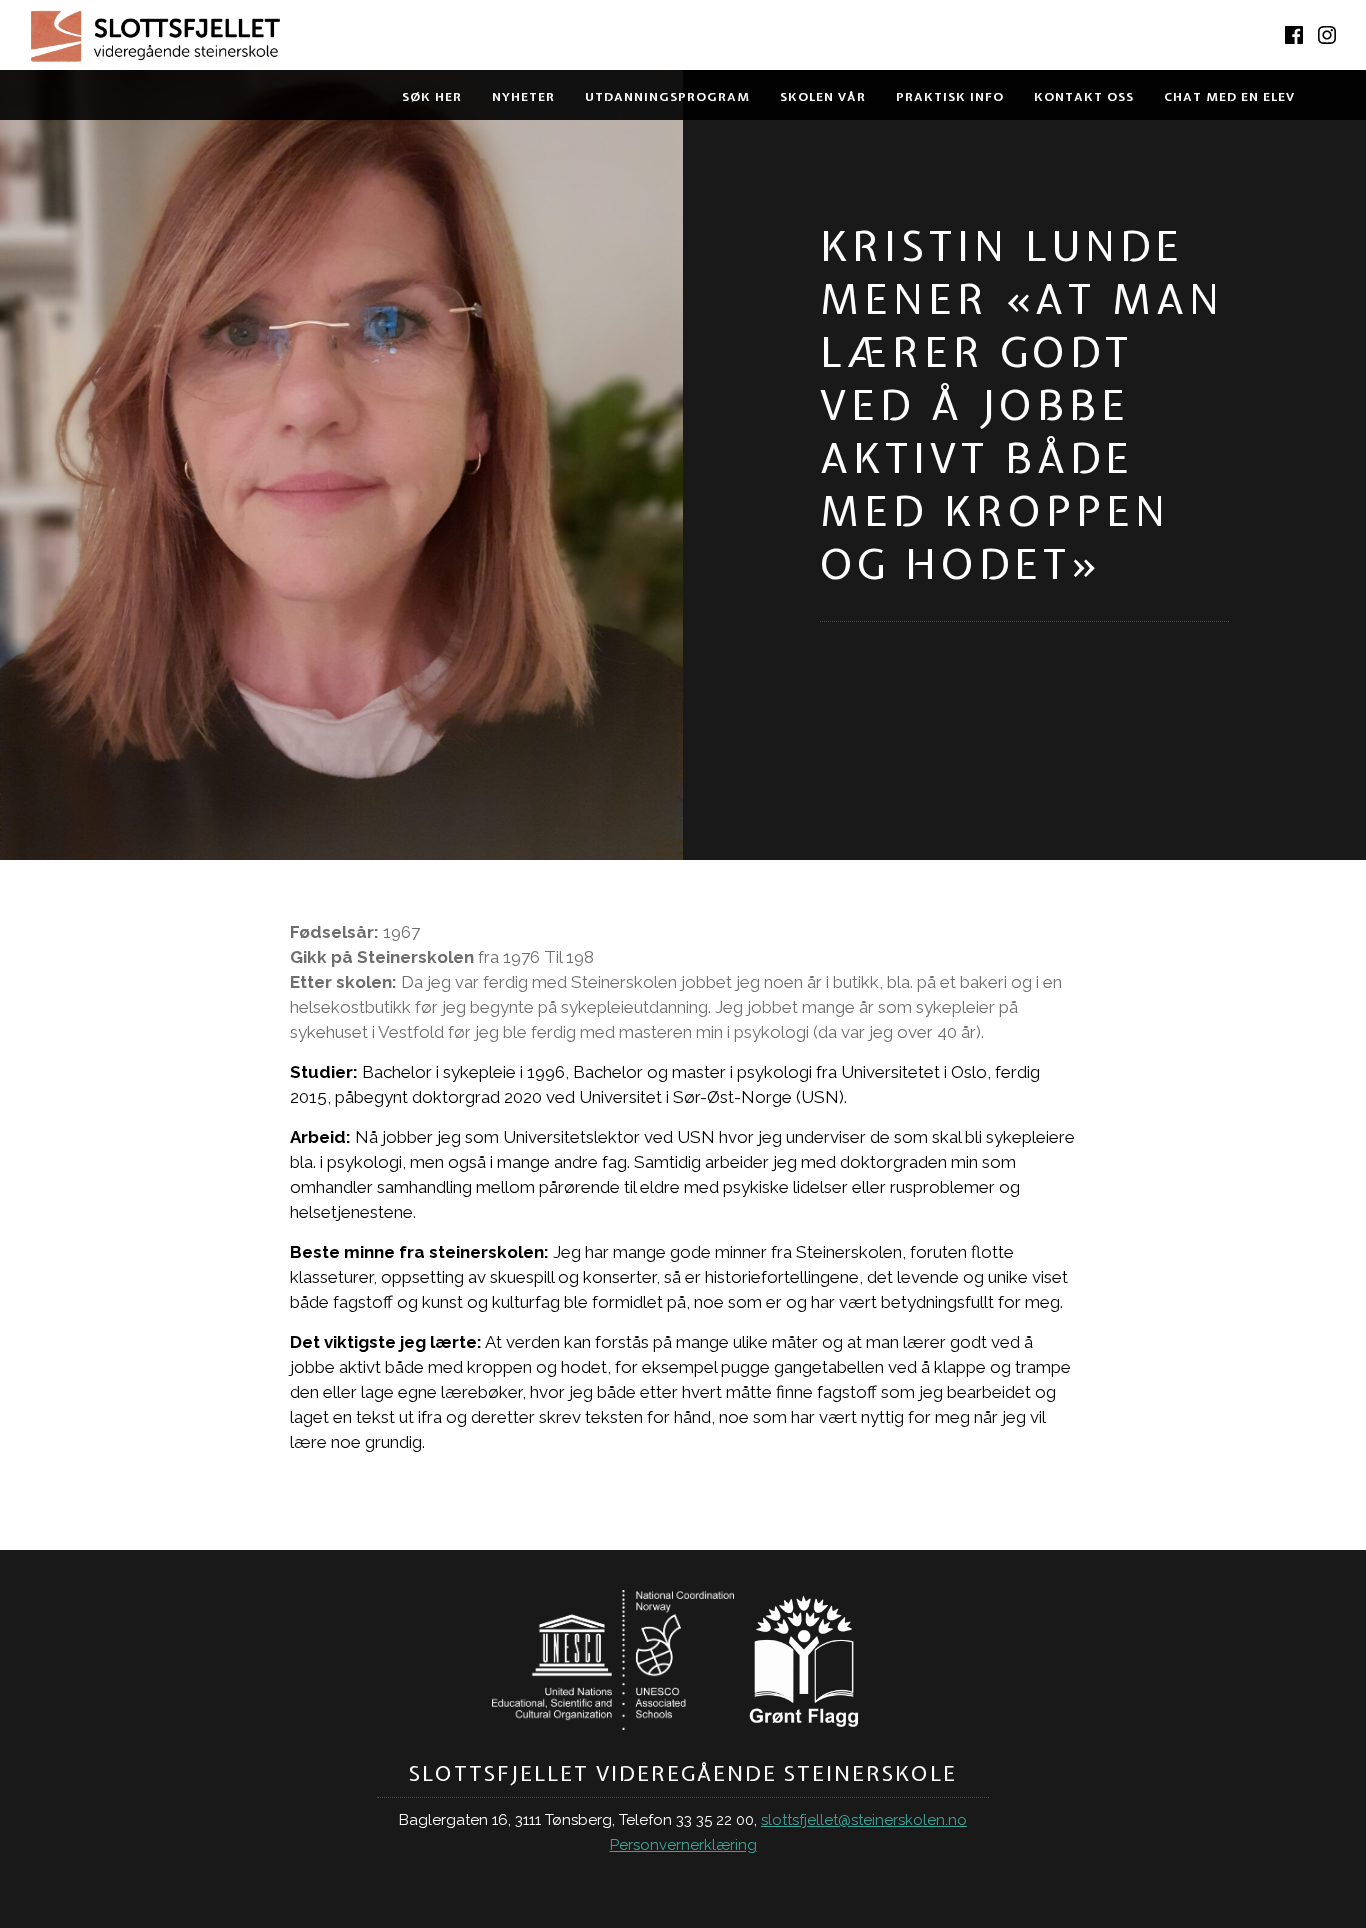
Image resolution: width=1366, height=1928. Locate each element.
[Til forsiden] (341, 40)
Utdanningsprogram (667, 97)
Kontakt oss (1084, 97)
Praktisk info (950, 97)
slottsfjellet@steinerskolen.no (864, 1820)
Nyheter (523, 97)
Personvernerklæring (683, 1845)
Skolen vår (823, 97)
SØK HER (432, 97)
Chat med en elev (1229, 97)
